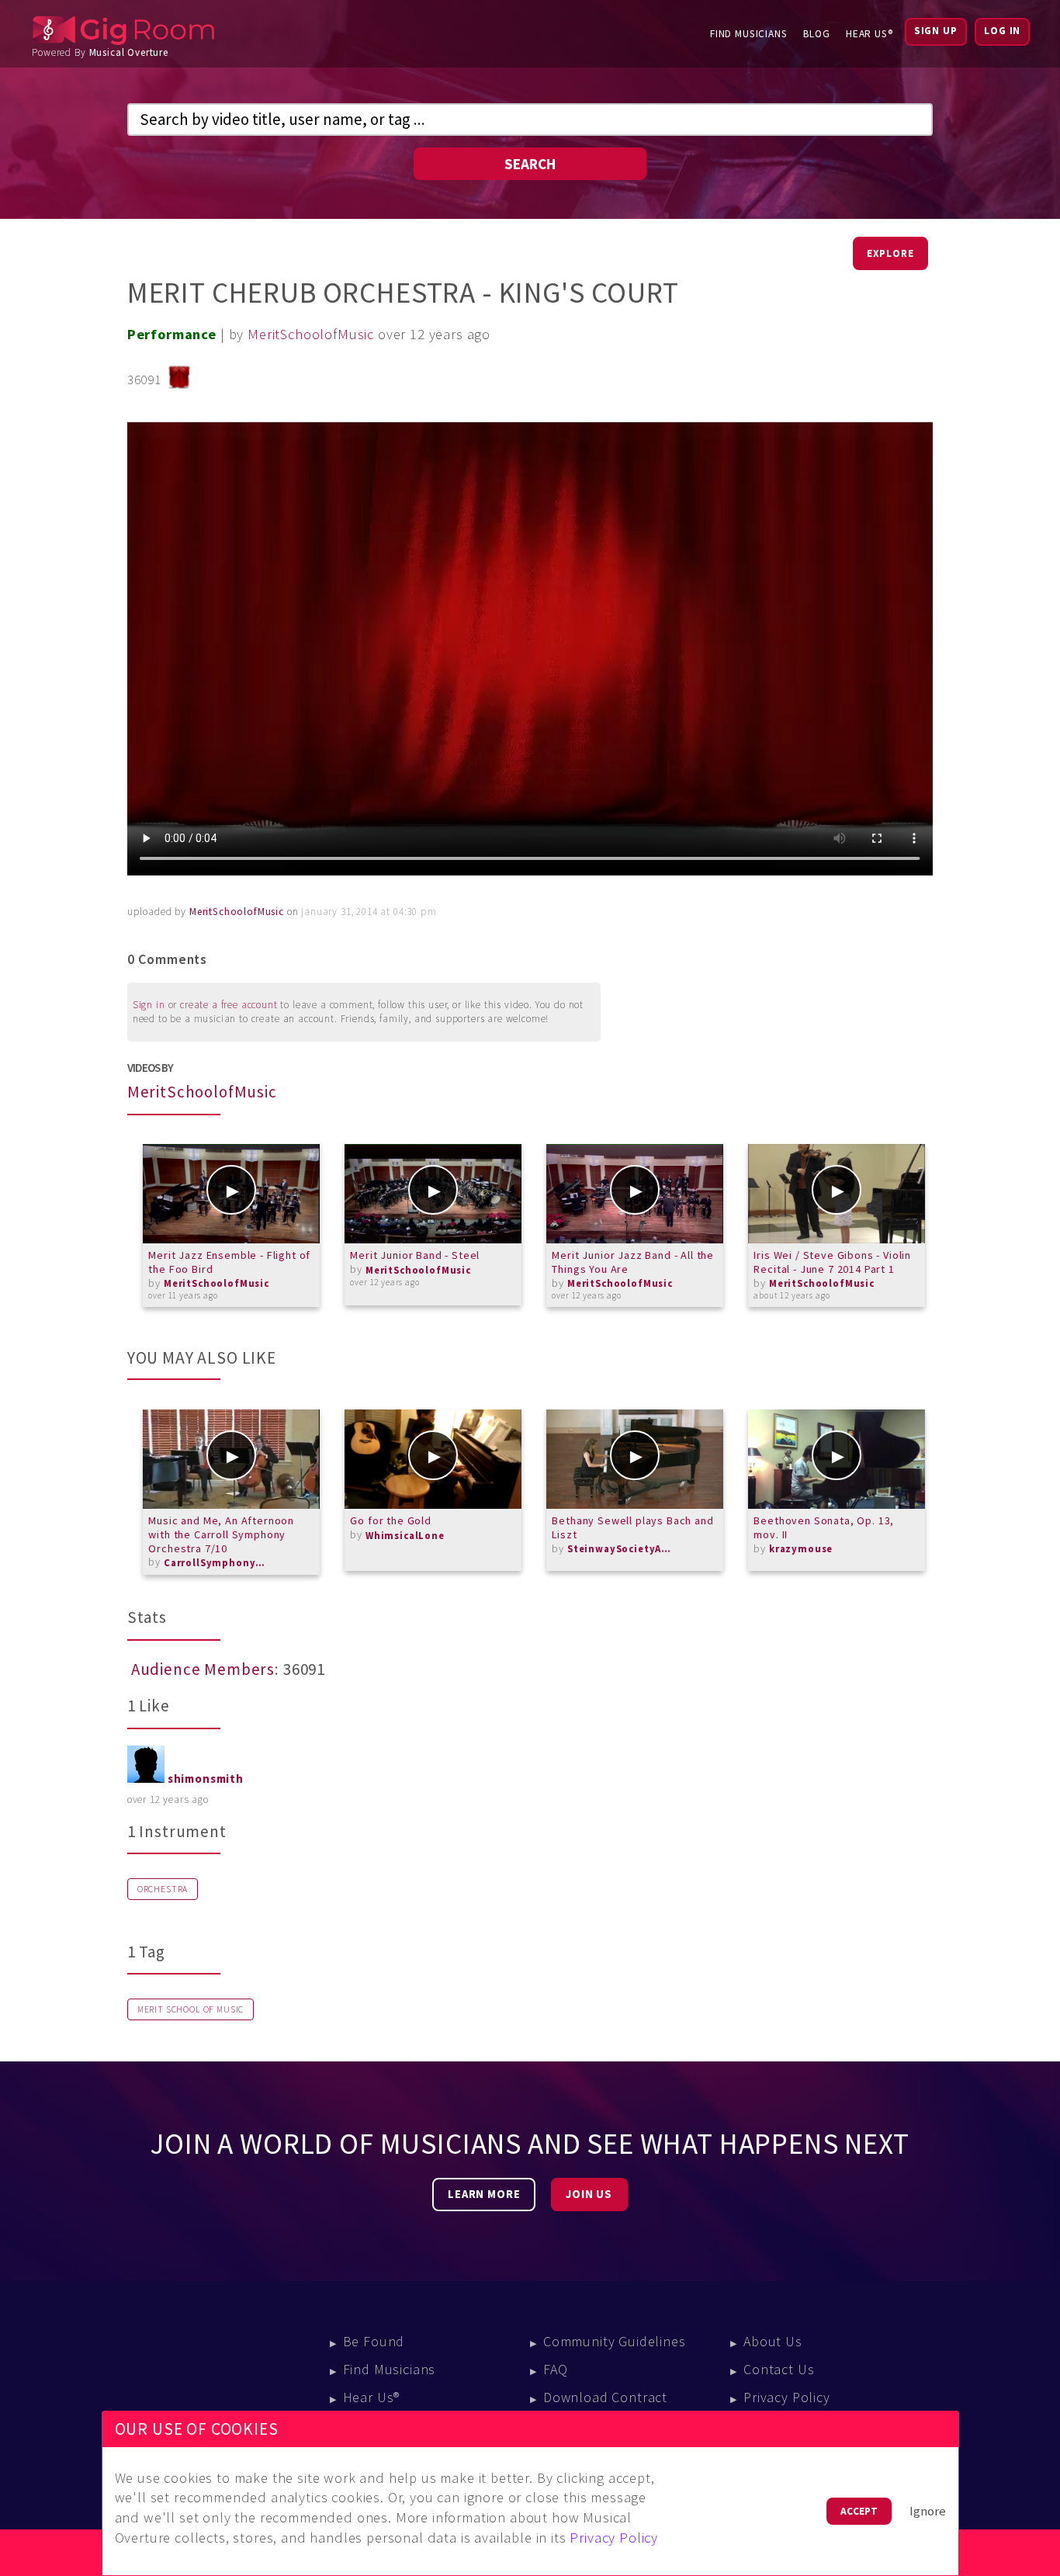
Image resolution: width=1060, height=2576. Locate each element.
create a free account (229, 1005)
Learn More (484, 2194)
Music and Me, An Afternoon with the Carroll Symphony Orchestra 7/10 (221, 1534)
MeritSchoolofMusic (311, 334)
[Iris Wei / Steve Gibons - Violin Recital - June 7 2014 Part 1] (837, 1194)
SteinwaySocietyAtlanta (622, 1549)
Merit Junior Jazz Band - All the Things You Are (633, 1262)
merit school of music (191, 2009)
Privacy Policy (787, 2397)
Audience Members (203, 1669)
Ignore (928, 2511)
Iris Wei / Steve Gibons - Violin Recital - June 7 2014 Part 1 (832, 1262)
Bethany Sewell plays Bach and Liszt (632, 1527)
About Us (773, 2341)
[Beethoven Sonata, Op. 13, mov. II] (837, 1459)
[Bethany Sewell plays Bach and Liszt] (635, 1459)
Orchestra (163, 1889)
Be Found (374, 2341)
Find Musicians (749, 34)
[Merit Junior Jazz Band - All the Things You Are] (635, 1194)
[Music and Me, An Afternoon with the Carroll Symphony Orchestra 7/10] (231, 1459)
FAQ (556, 2369)
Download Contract (605, 2397)
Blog (817, 34)
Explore (890, 253)
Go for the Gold (391, 1520)
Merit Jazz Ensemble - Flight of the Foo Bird (229, 1262)
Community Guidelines (615, 2341)
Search (530, 164)
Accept (859, 2511)
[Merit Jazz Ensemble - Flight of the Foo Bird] (231, 1194)
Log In (1002, 31)
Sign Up (936, 31)
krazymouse (801, 1549)
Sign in (149, 1005)
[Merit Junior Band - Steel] (433, 1194)
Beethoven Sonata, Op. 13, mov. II (824, 1527)
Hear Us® (869, 34)
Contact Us (779, 2369)
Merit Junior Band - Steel (415, 1255)
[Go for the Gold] (433, 1459)
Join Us (589, 2194)
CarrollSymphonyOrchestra (218, 1563)
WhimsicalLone (405, 1536)
